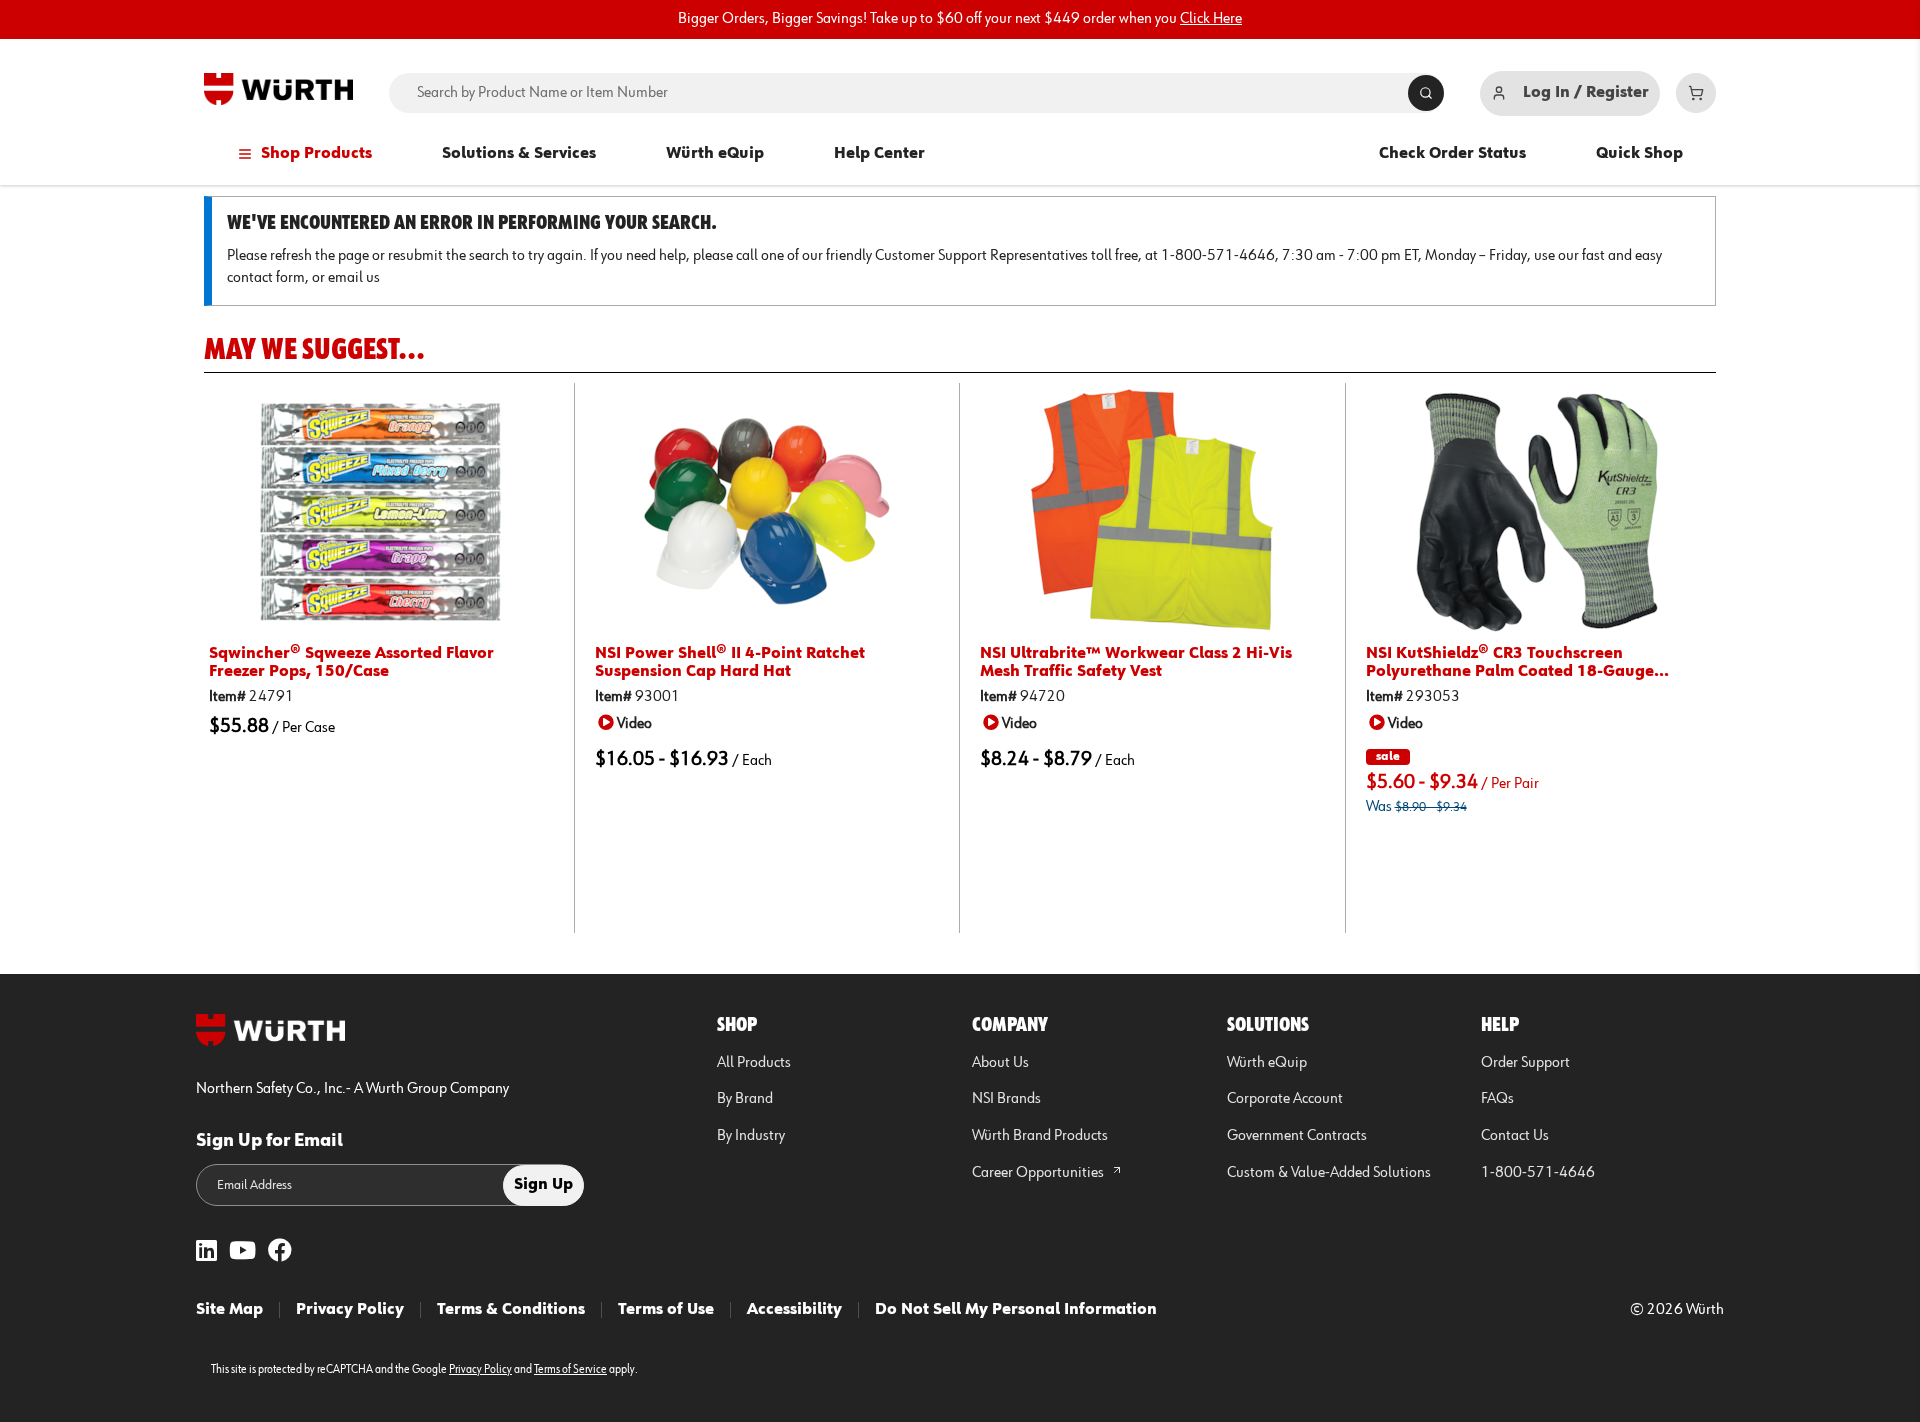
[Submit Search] (1426, 93)
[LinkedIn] (206, 1252)
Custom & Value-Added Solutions (1329, 1173)
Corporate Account (1285, 1099)
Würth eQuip (715, 154)
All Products (754, 1063)
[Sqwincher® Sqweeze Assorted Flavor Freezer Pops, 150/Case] (381, 511)
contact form (266, 278)
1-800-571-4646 (1538, 1173)
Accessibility (794, 1310)
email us (354, 278)
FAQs (1497, 1099)
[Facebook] (280, 1252)
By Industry (751, 1136)
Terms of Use (666, 1310)
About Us (1000, 1063)
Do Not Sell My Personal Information (1016, 1310)
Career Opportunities (1039, 1173)
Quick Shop (1639, 154)
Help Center (879, 154)
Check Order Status (1452, 154)
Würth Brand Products (1040, 1136)
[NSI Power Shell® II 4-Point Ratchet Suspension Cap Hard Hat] (767, 511)
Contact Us (1515, 1136)
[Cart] (1696, 93)
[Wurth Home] (278, 89)
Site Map (229, 1310)
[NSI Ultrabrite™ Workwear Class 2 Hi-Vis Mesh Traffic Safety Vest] (1152, 511)
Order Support (1525, 1063)
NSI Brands (1006, 1099)
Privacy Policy (350, 1310)
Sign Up (543, 1185)
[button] (628, 723)
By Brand (745, 1099)
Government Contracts (1297, 1136)
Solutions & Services (519, 154)
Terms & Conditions (511, 1310)
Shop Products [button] (316, 154)
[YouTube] (242, 1252)
